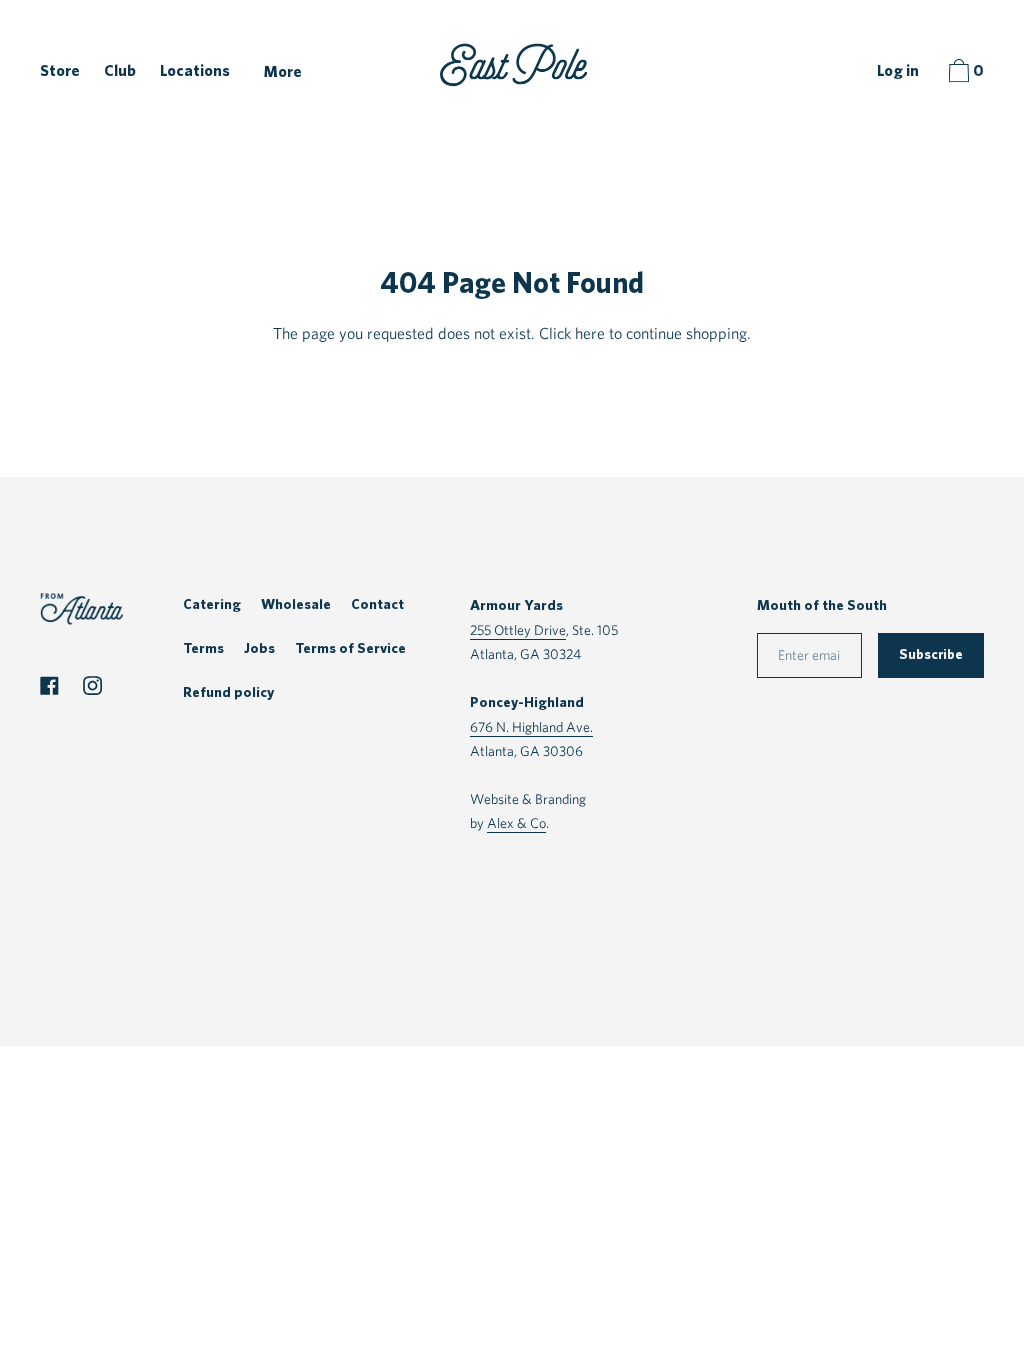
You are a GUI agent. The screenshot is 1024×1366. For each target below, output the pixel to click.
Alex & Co (516, 822)
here (590, 333)
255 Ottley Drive (518, 629)
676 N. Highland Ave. (531, 726)
